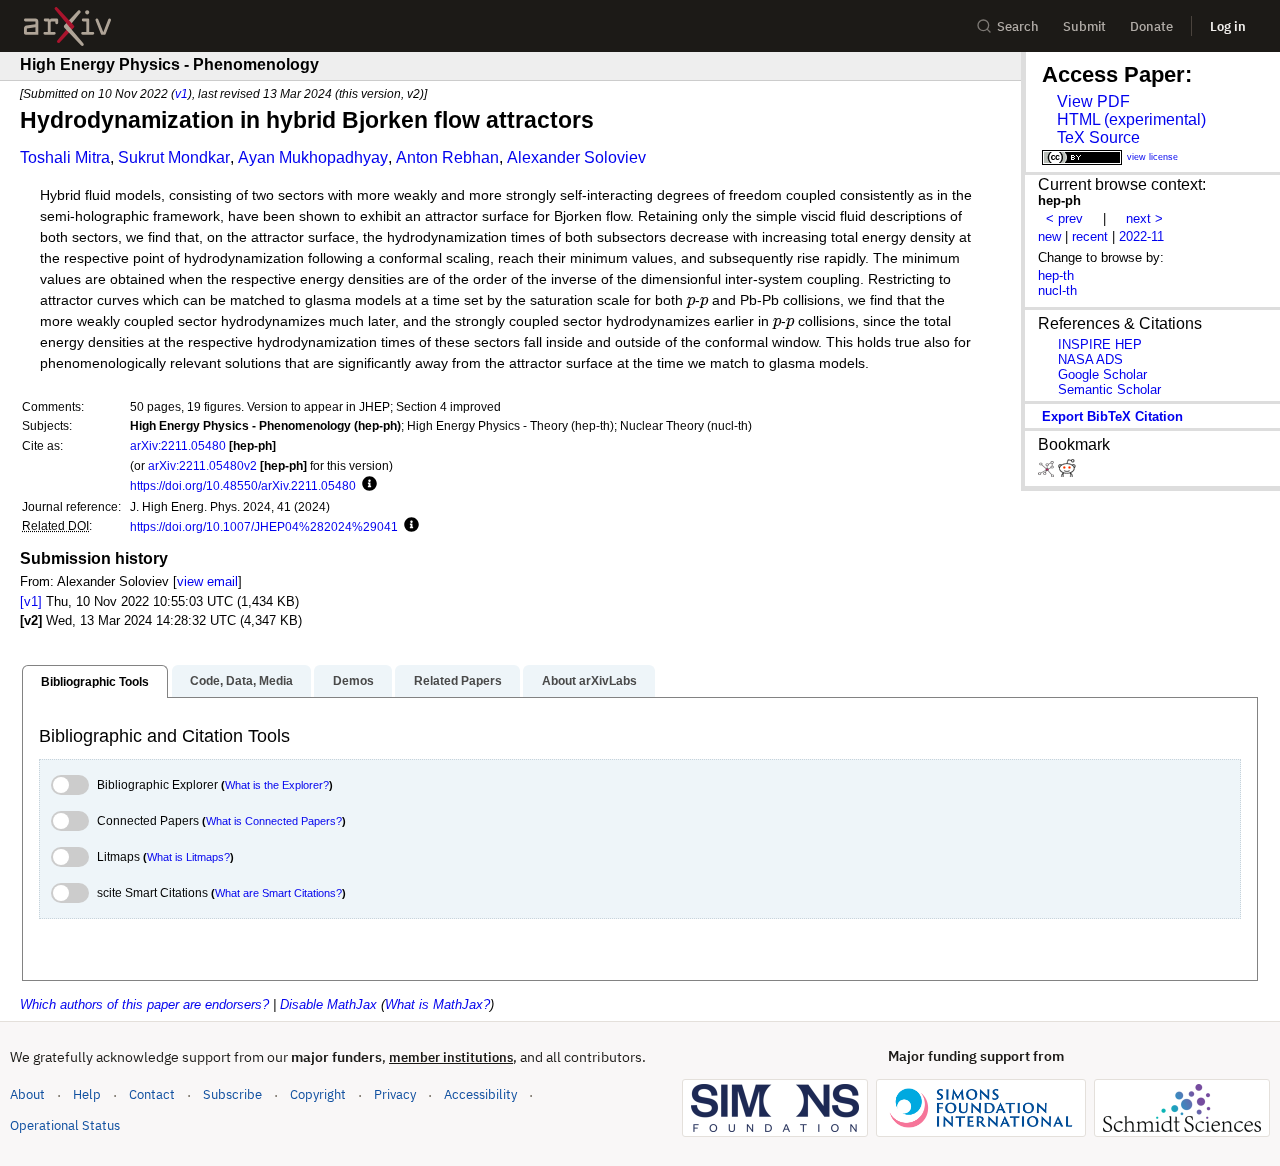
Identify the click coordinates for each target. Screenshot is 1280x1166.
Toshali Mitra (65, 157)
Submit (1084, 26)
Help (87, 1094)
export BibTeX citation (1112, 416)
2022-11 (1141, 236)
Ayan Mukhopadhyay (313, 157)
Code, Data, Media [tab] (241, 681)
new (1049, 236)
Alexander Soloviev (576, 157)
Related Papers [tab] (458, 681)
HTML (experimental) (1131, 119)
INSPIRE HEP (1100, 344)
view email (207, 581)
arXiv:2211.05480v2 (202, 465)
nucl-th (1057, 290)
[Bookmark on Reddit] (1067, 472)
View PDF (1093, 101)
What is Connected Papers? (274, 821)
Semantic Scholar (1109, 389)
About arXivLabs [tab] (589, 681)
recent (1090, 236)
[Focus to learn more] (366, 485)
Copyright (318, 1094)
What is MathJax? (437, 1004)
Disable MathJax (328, 1004)
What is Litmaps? (188, 857)
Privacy (395, 1094)
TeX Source (1098, 137)
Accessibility (480, 1094)
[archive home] (67, 26)
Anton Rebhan (447, 157)
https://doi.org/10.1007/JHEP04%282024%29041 (264, 526)
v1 (181, 93)
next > (1144, 218)
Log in (1228, 26)
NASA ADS (1090, 359)
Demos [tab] (353, 681)
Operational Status (65, 1125)
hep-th (1056, 275)
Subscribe (232, 1094)
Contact (152, 1094)
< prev (1064, 218)
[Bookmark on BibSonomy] (1048, 472)
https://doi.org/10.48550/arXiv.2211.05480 (243, 485)
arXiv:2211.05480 (178, 445)
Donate (1151, 26)
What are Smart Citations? (278, 893)
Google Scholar (1102, 374)
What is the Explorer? (277, 785)
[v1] (31, 601)
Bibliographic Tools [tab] (95, 682)
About (27, 1094)
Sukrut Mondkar (174, 157)
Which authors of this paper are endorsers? (144, 1004)
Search (1018, 26)
